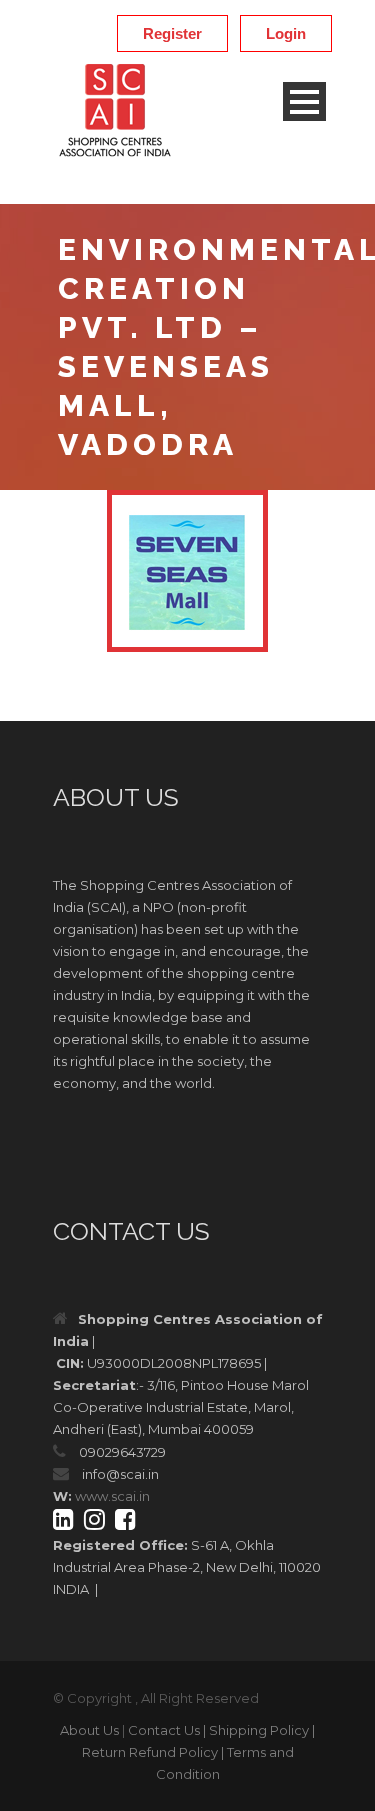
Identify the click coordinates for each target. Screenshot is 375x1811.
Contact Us (164, 1730)
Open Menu (304, 101)
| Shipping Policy (256, 1730)
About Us (89, 1730)
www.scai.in (112, 1496)
